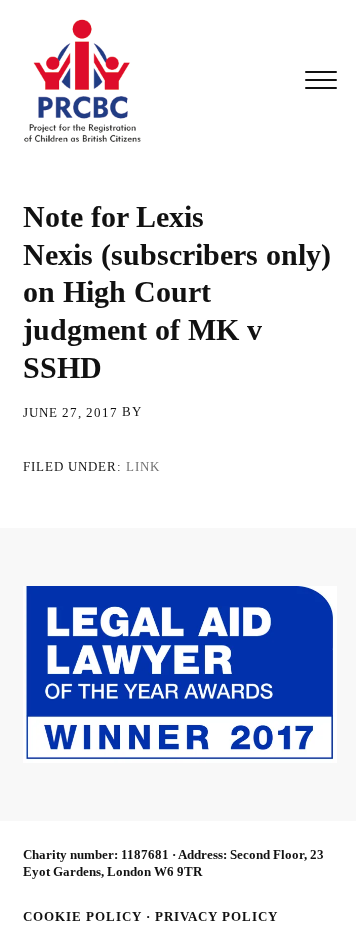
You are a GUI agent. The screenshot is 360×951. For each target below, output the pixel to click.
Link (143, 465)
